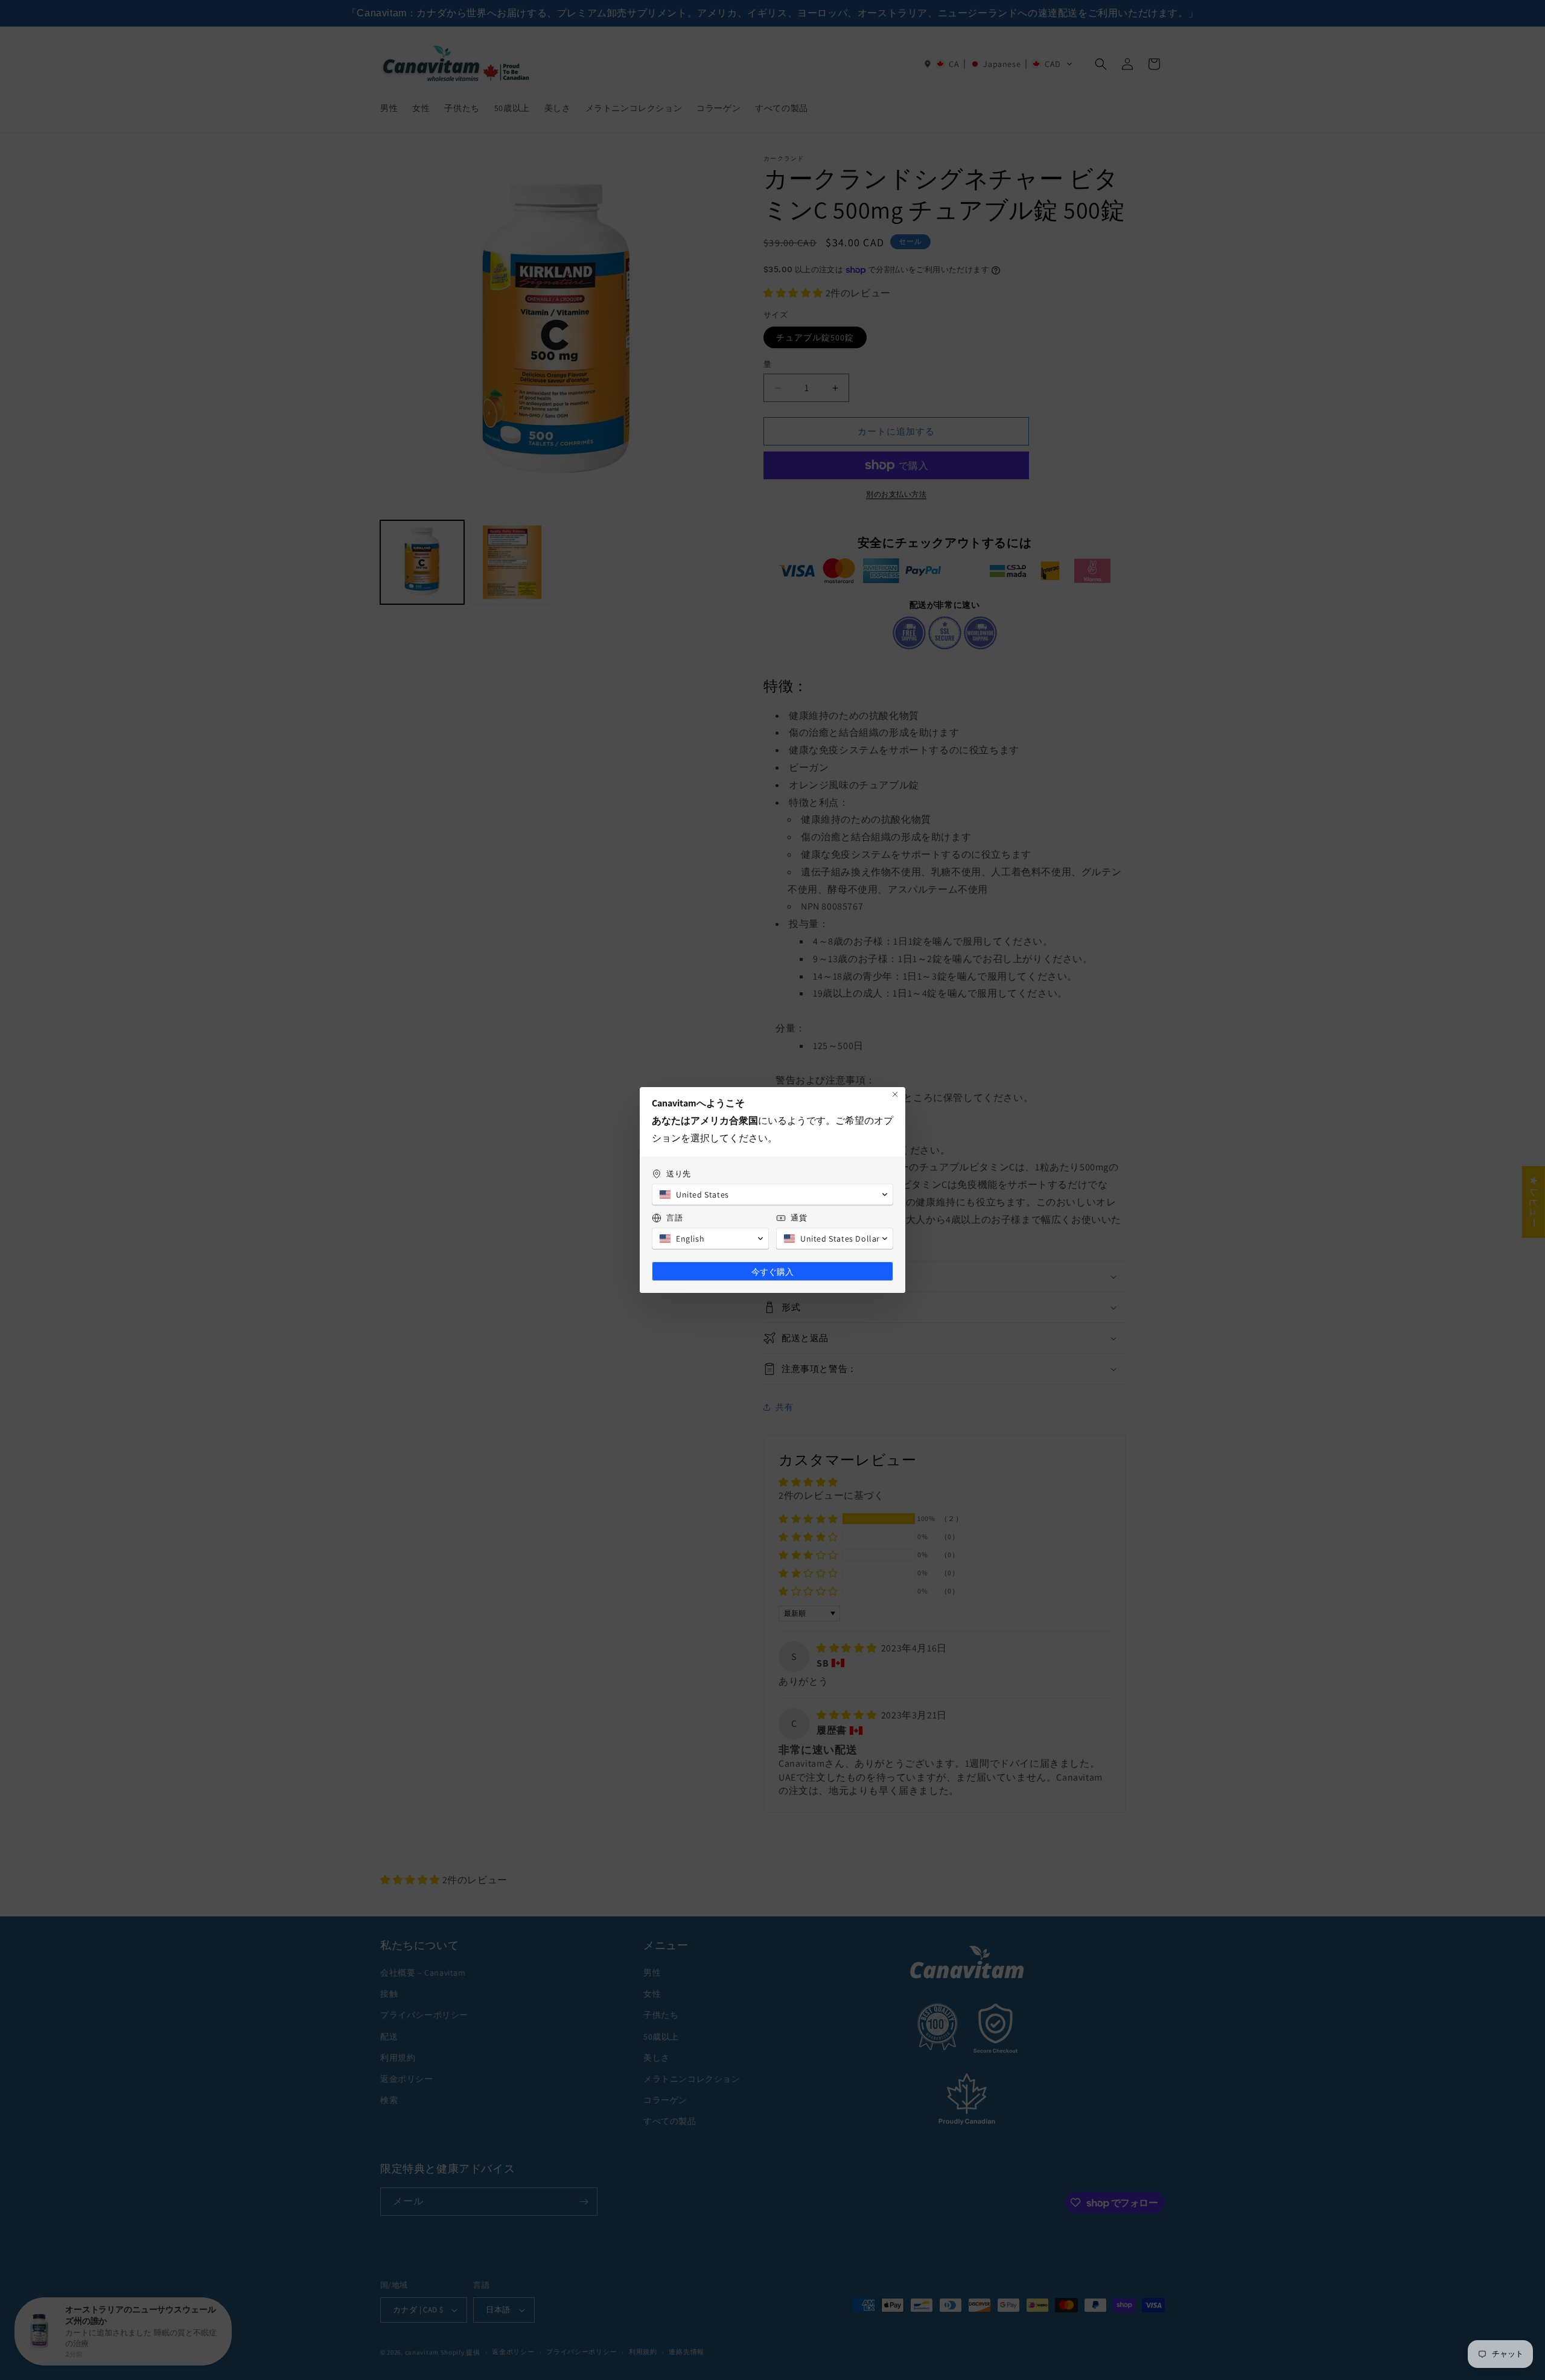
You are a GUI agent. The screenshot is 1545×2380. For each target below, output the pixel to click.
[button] (772, 1195)
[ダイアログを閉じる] (895, 1094)
